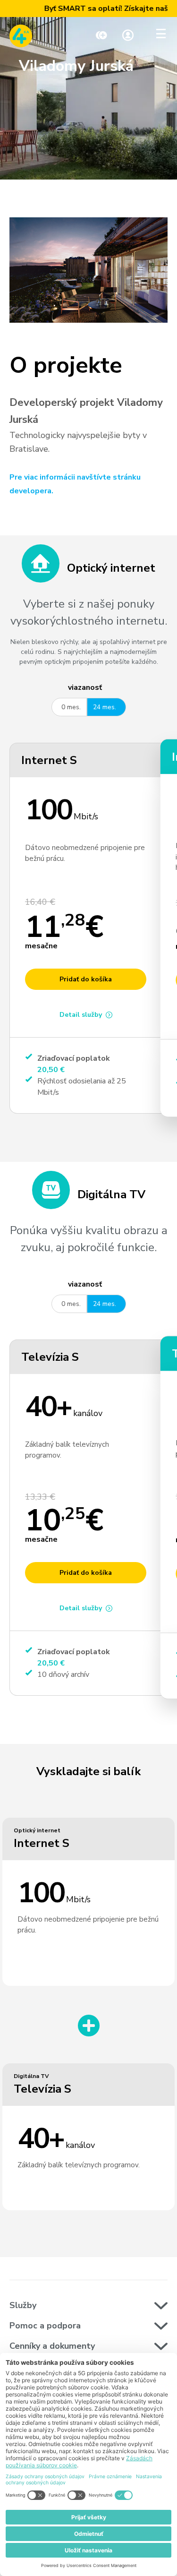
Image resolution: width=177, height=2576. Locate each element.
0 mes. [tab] (71, 707)
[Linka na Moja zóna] (128, 36)
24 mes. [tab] (105, 707)
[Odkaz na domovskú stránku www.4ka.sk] (21, 36)
